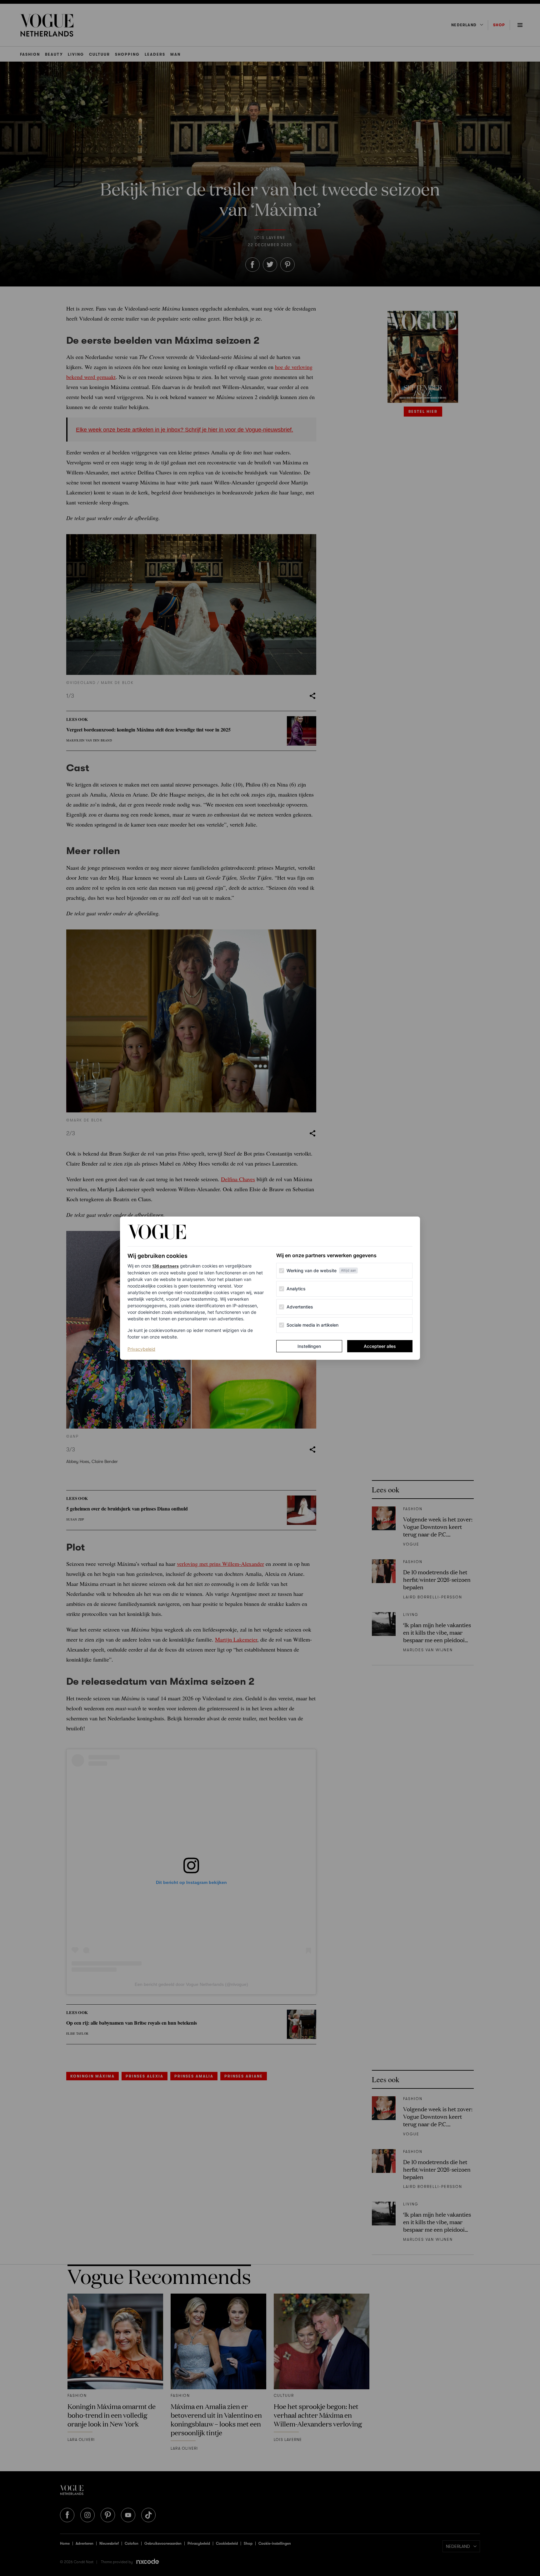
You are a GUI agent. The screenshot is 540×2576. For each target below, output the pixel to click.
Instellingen (309, 1346)
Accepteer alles (380, 1346)
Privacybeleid (141, 1349)
